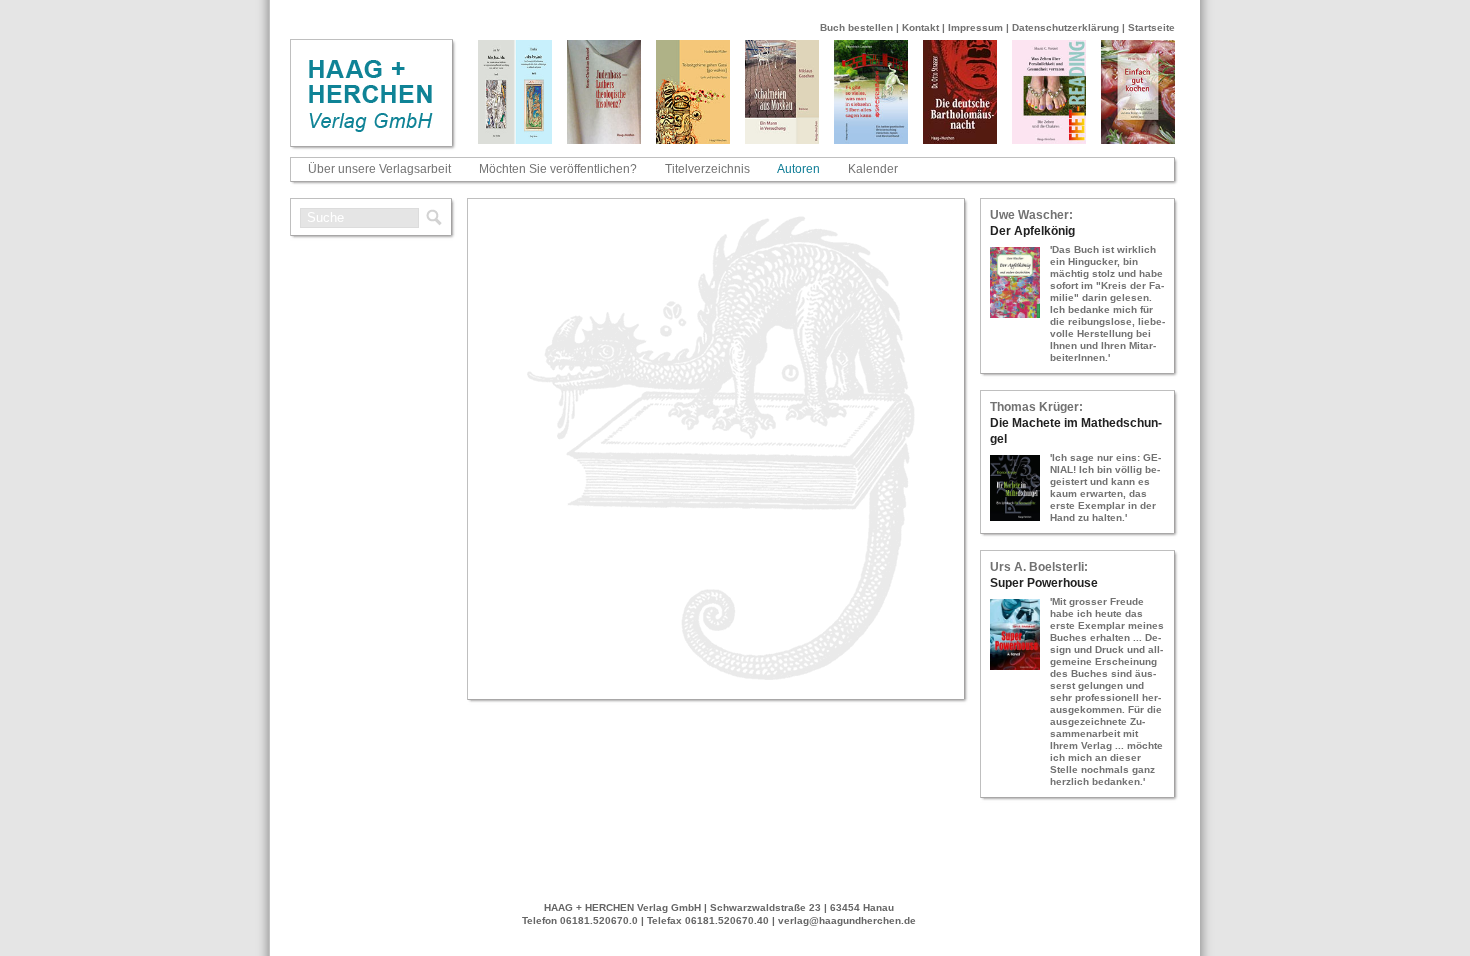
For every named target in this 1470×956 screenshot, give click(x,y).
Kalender (873, 169)
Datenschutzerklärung (1065, 27)
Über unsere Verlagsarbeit (379, 169)
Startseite (1151, 27)
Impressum (975, 27)
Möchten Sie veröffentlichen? (558, 169)
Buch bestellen (856, 27)
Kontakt (920, 27)
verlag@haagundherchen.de (847, 920)
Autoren (798, 169)
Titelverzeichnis (707, 169)
